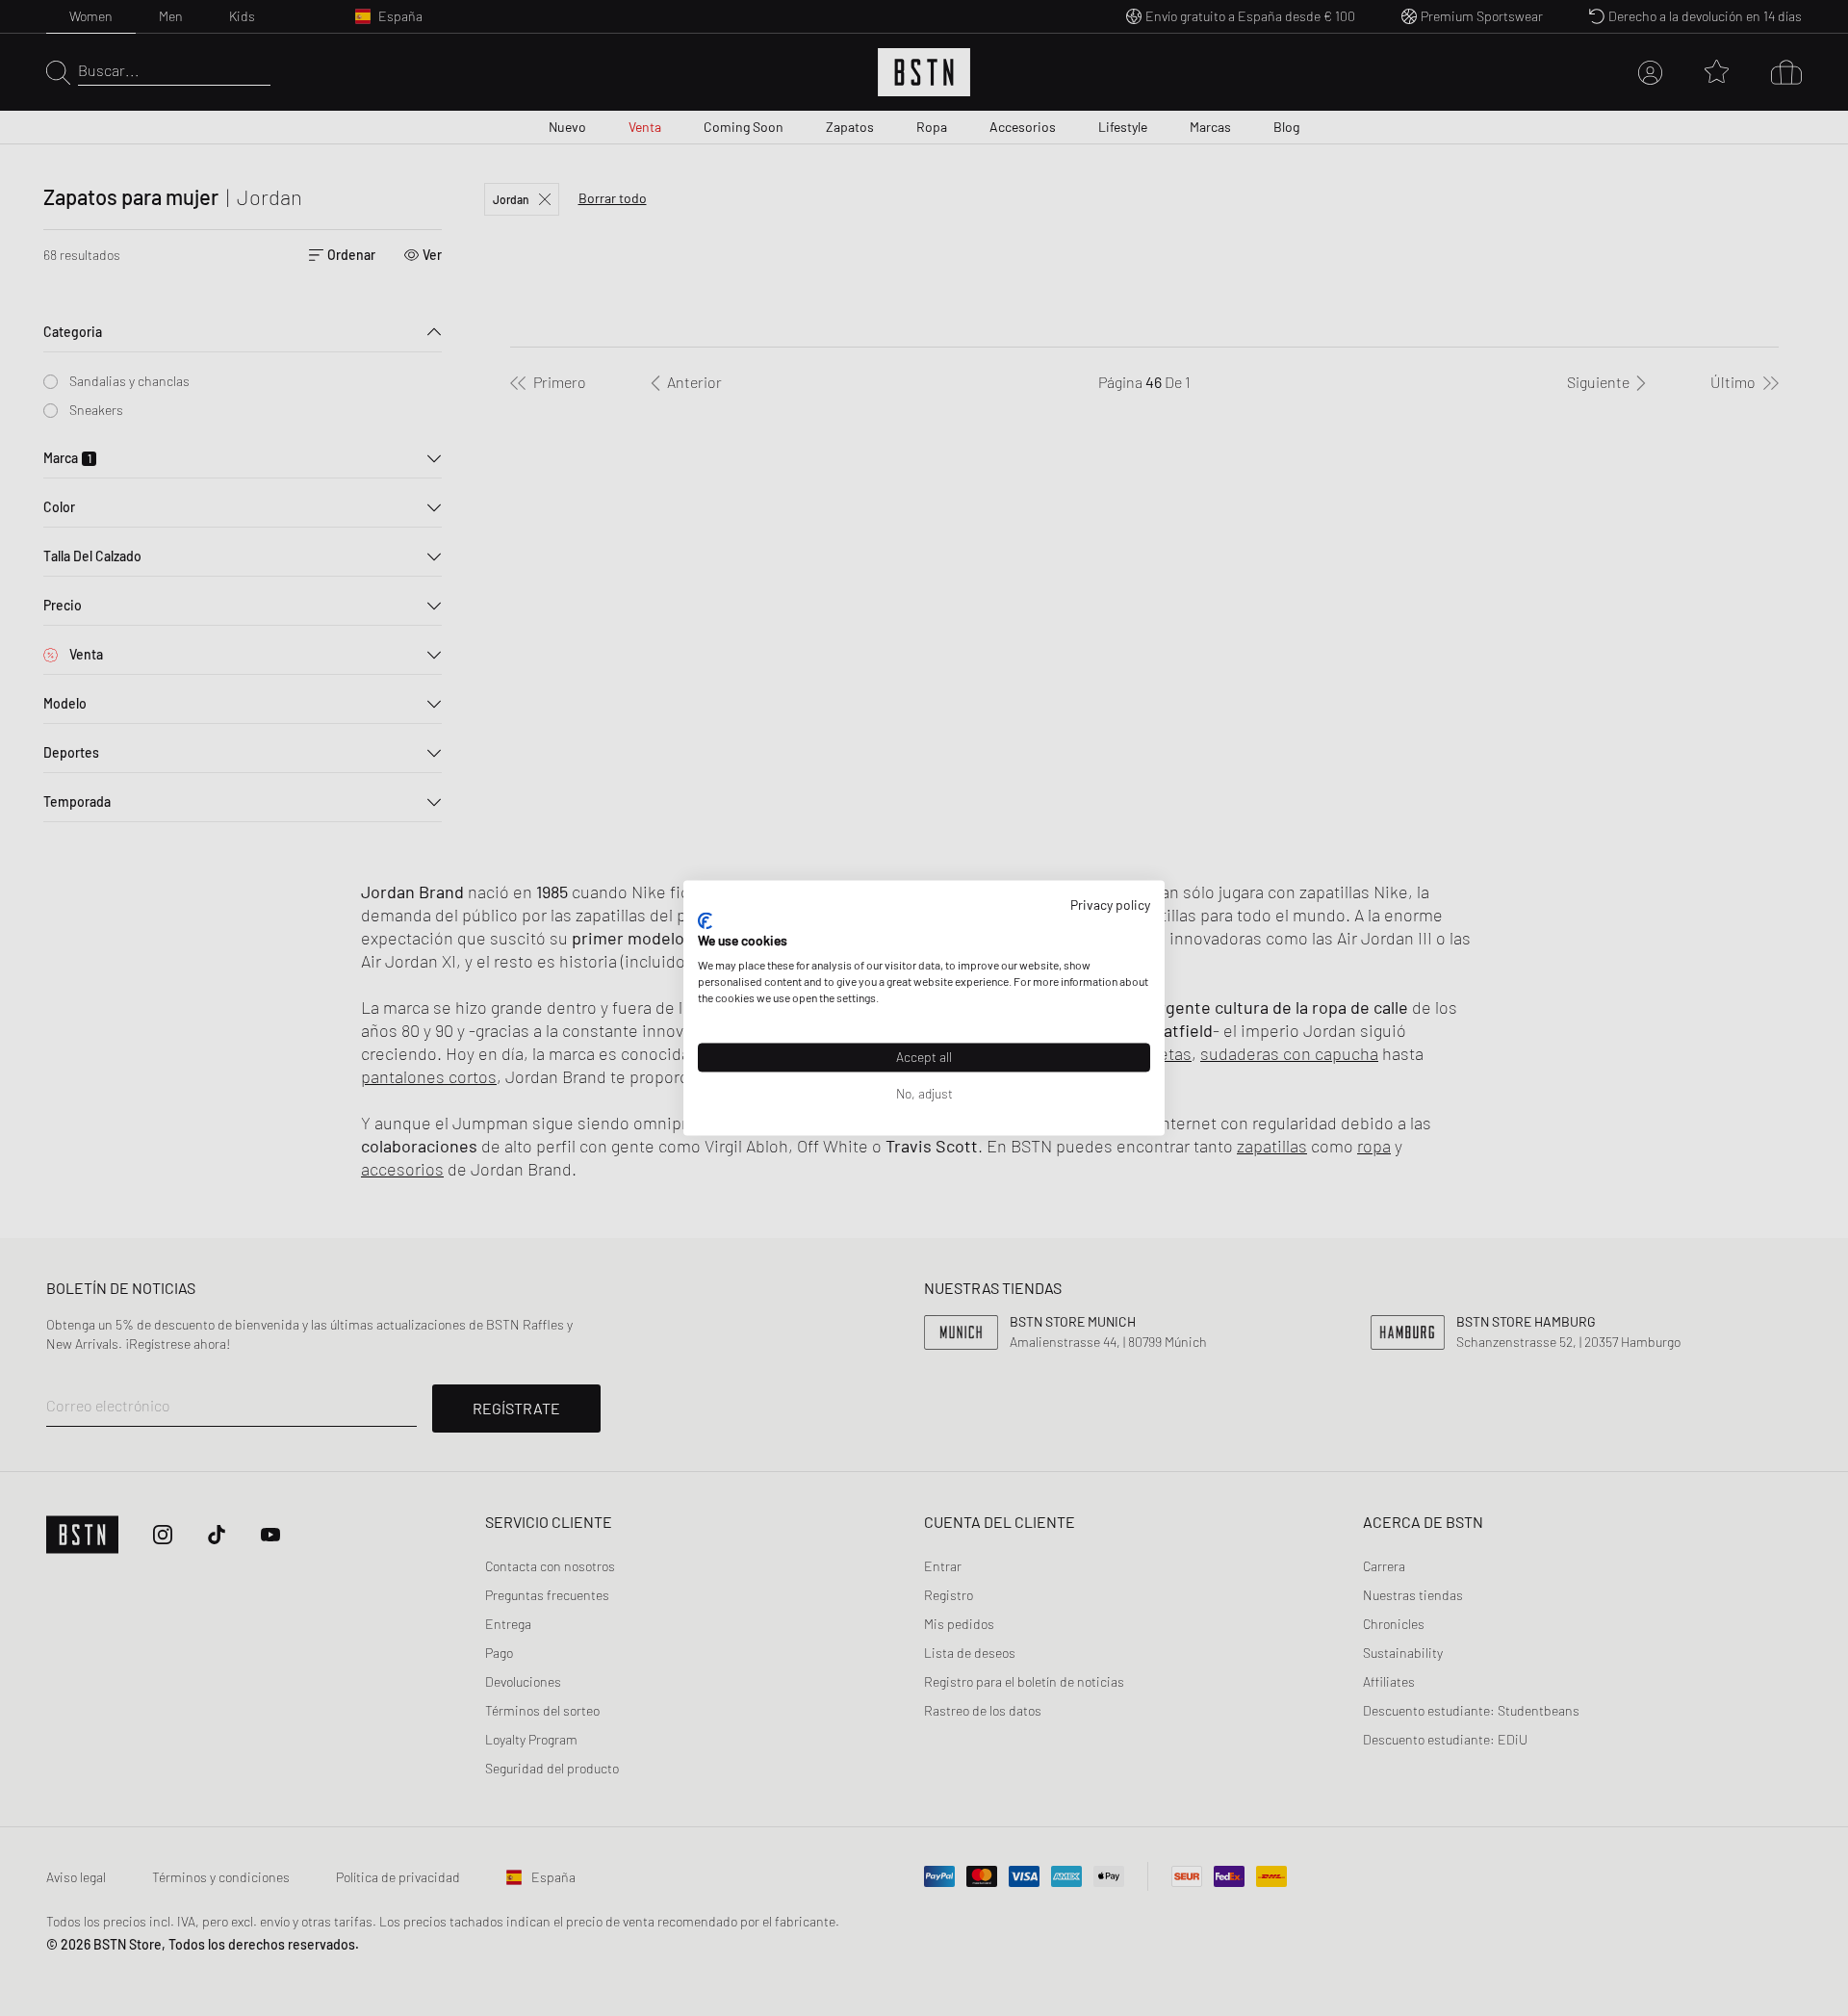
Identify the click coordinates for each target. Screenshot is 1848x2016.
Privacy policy (1110, 905)
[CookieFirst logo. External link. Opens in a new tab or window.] (705, 920)
